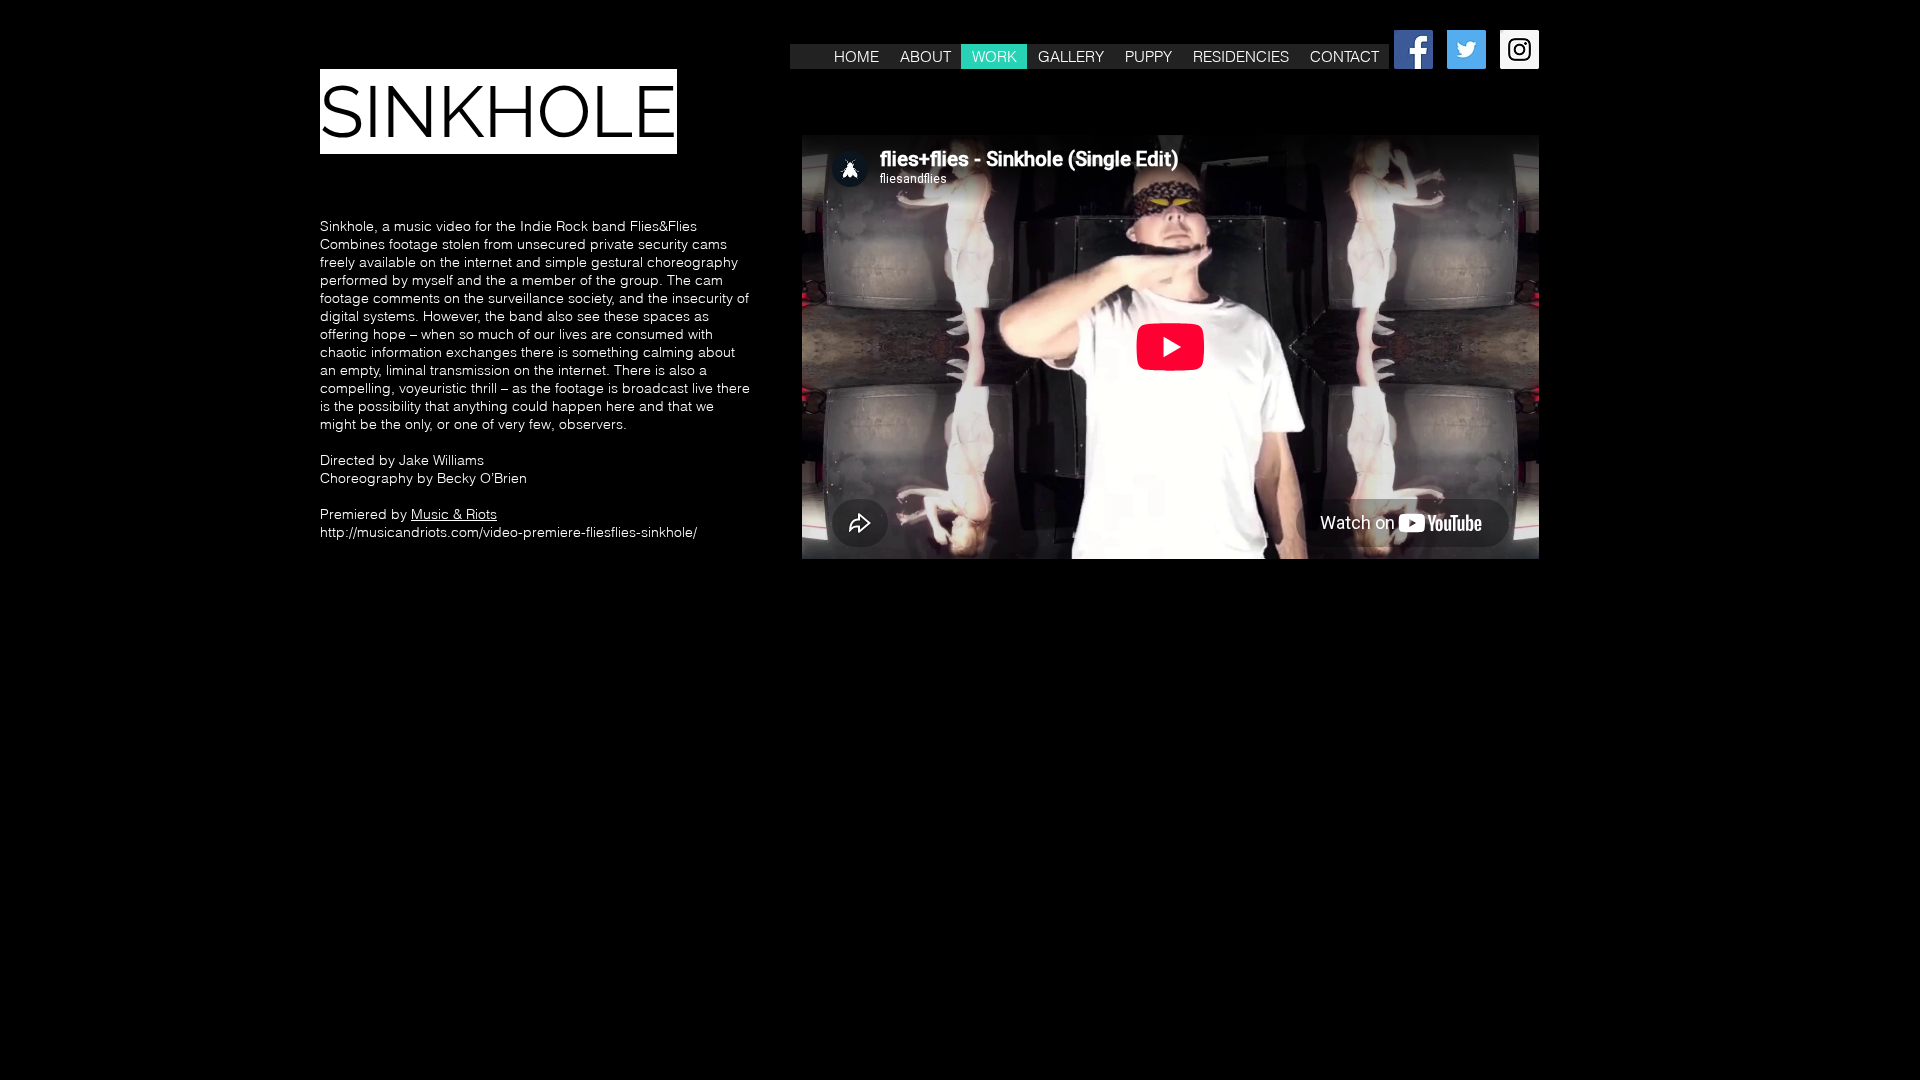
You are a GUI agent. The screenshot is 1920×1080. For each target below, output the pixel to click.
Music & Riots (454, 514)
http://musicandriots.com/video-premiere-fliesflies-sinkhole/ (508, 532)
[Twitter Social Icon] (1466, 49)
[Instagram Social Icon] (1519, 49)
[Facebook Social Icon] (1413, 49)
